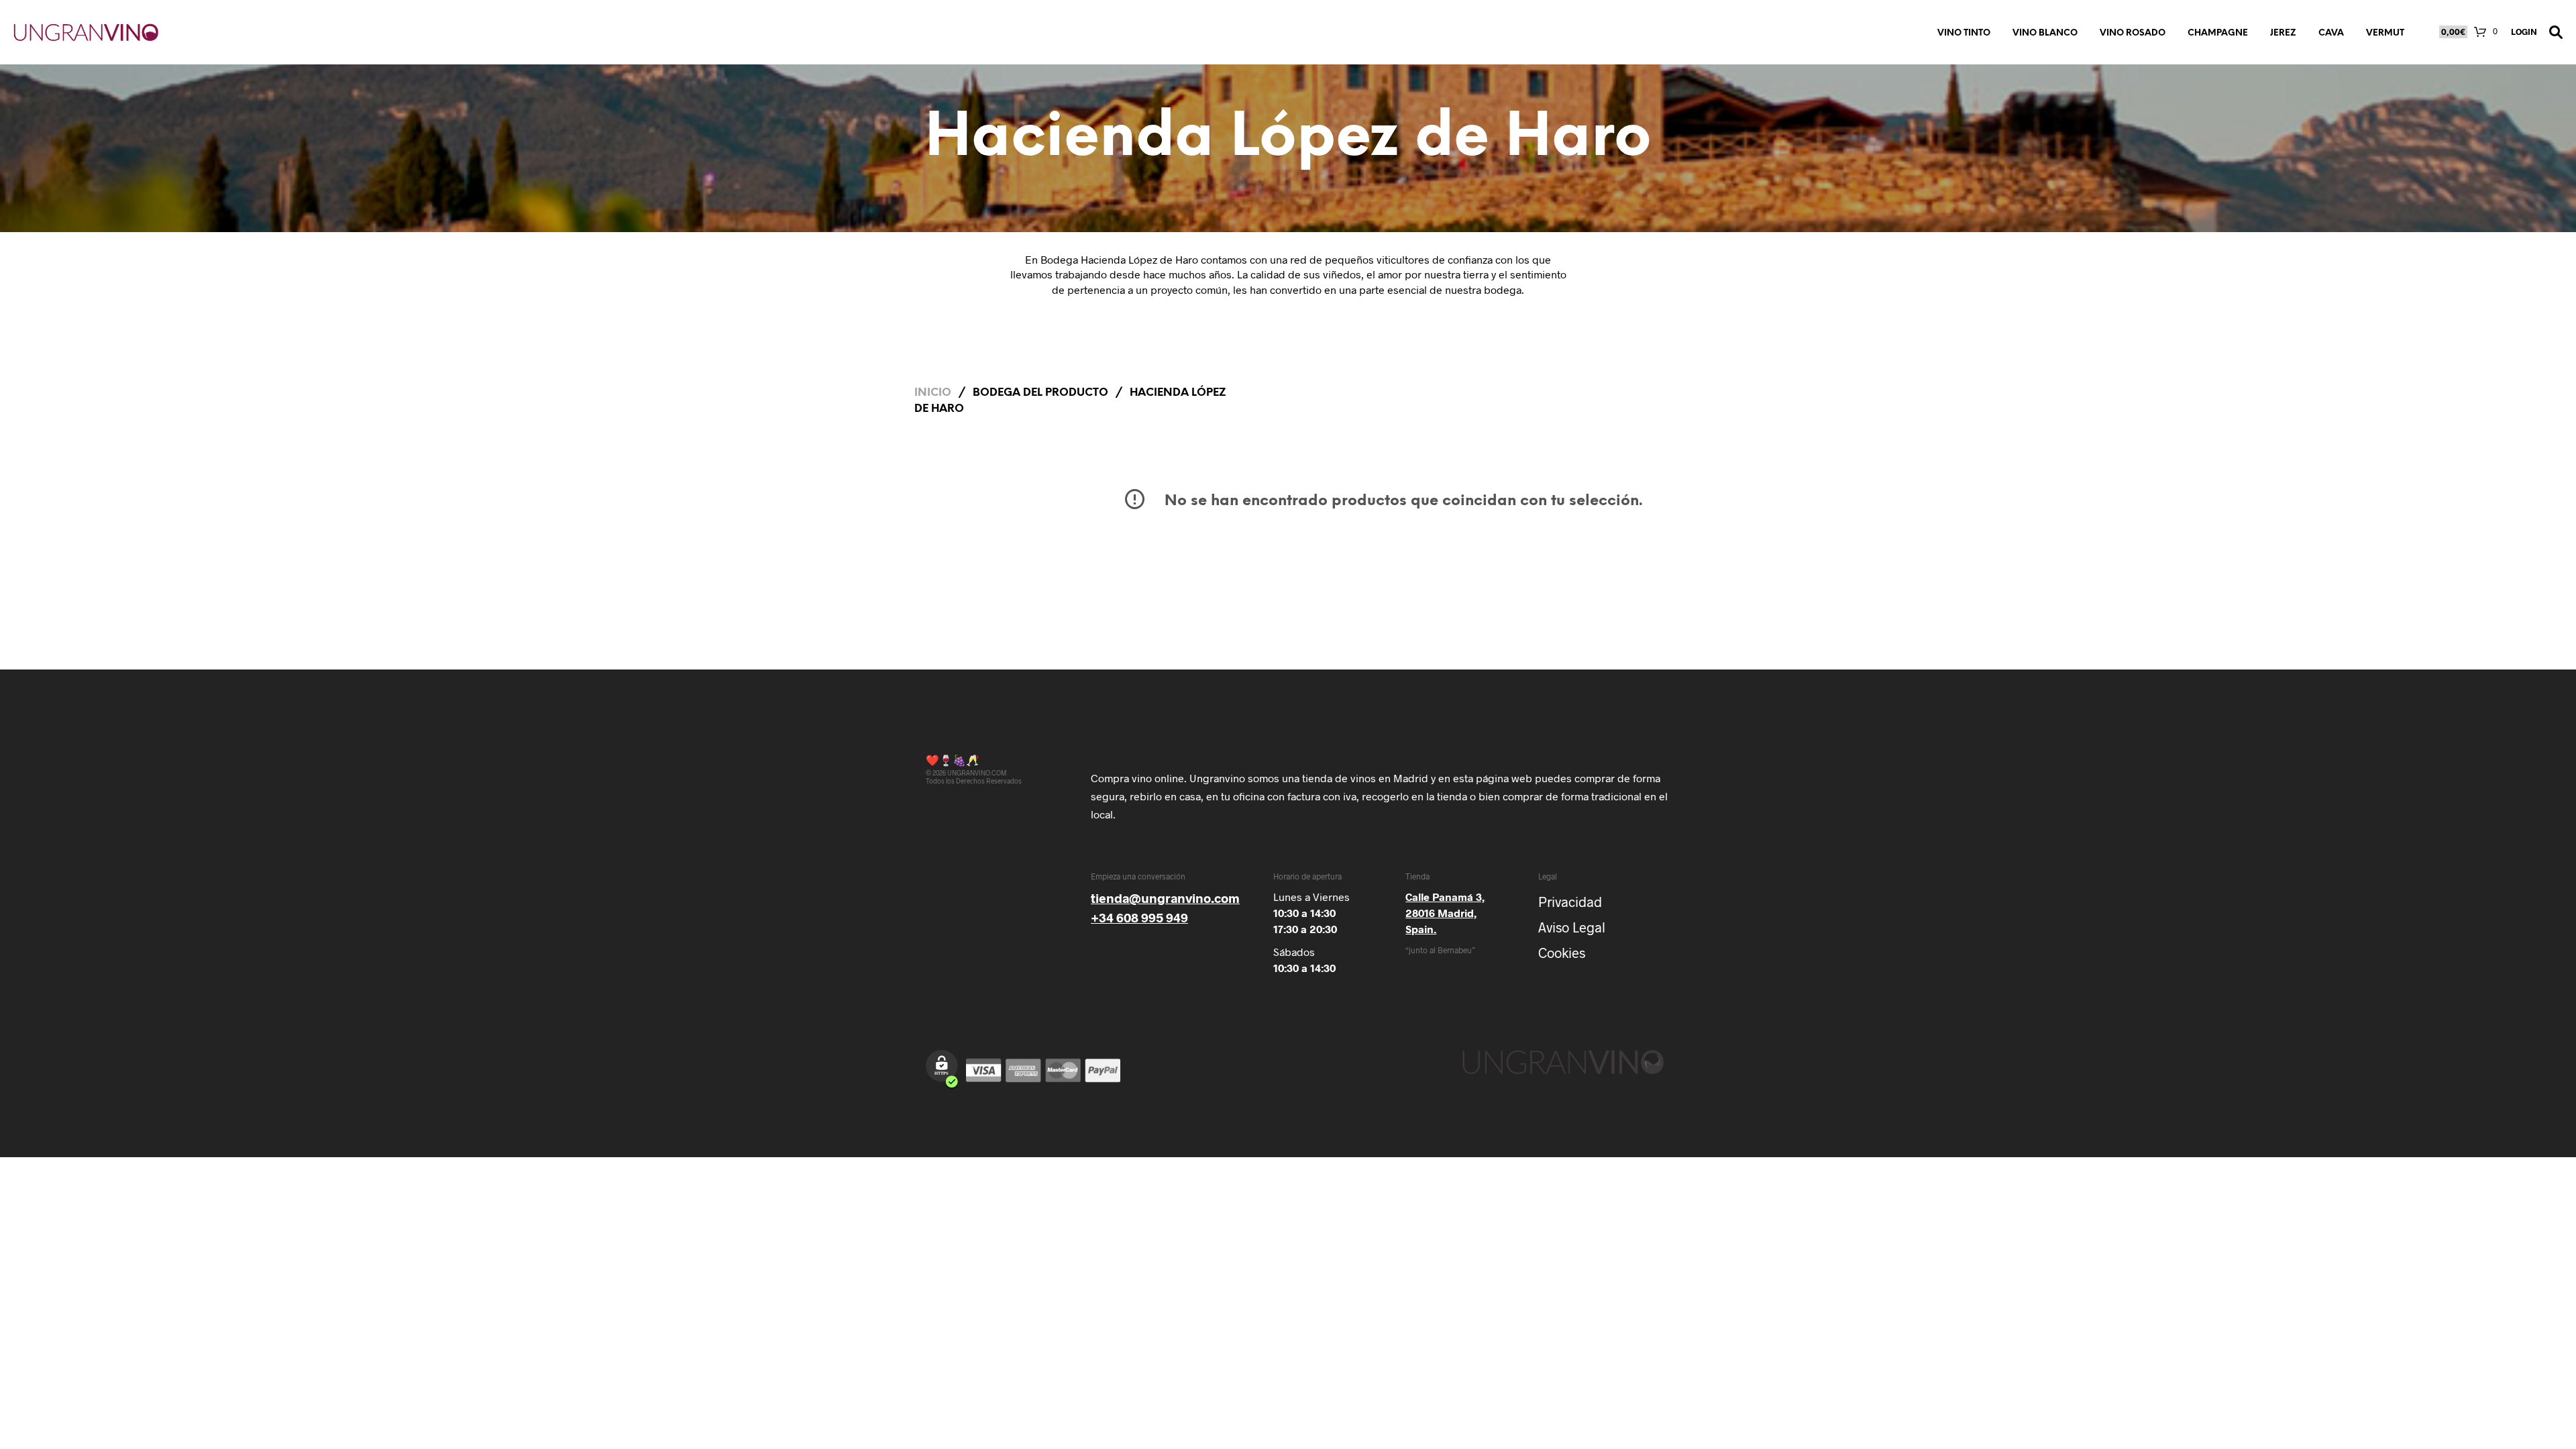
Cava (2331, 33)
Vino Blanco (2045, 33)
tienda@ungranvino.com (1165, 898)
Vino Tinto (1964, 33)
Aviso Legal (1572, 927)
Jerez (2283, 33)
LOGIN (2524, 32)
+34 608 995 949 (1139, 917)
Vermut (2385, 33)
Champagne (2218, 33)
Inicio (933, 393)
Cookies (1562, 953)
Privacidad (1570, 902)
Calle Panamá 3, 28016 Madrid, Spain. (1445, 913)
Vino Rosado (2133, 33)
